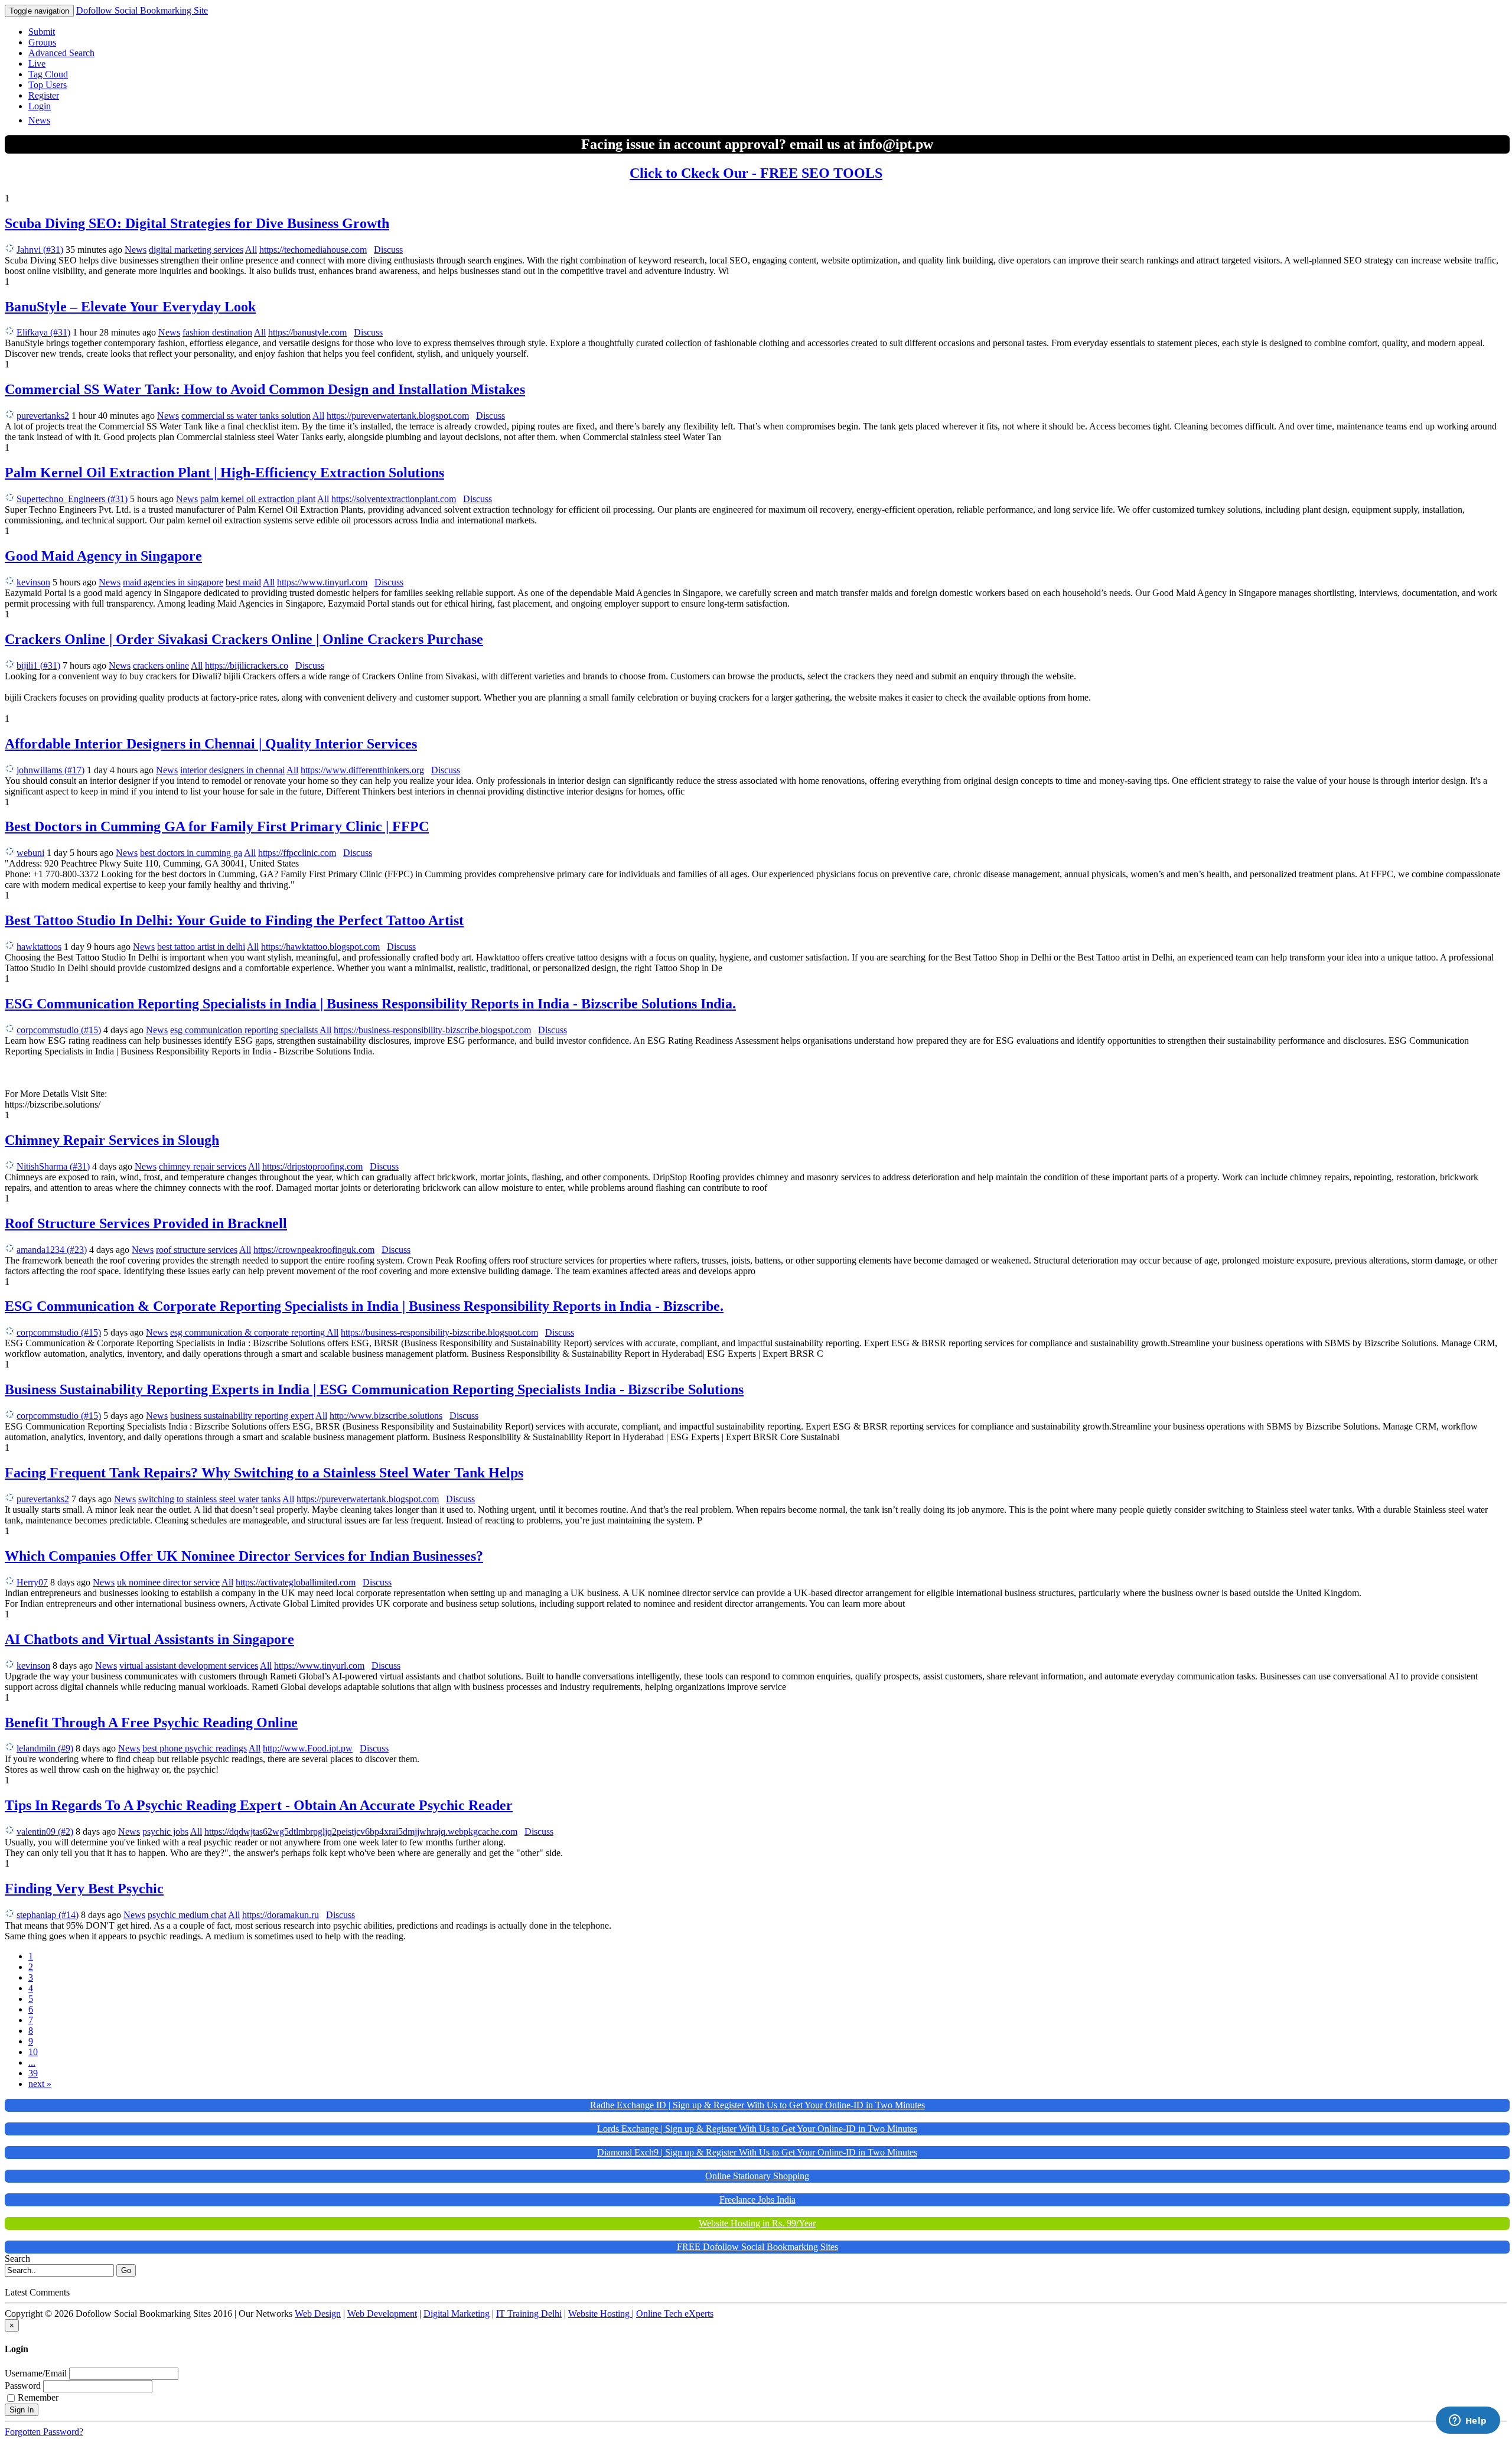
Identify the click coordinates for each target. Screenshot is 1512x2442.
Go (126, 2270)
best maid (243, 582)
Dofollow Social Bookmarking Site (142, 10)
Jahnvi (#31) (40, 250)
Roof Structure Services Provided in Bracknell (146, 1223)
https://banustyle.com (307, 332)
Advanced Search (61, 53)
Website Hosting (600, 2314)
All (251, 250)
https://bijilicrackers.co (247, 665)
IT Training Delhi (529, 2314)
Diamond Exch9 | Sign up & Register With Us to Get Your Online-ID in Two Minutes (757, 2152)
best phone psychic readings (195, 1748)
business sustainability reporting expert (242, 1416)
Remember (38, 2397)
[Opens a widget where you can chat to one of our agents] (1468, 2421)
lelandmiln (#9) (45, 1748)
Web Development (382, 2314)
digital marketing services (196, 250)
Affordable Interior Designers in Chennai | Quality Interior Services (211, 744)
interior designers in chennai (232, 770)
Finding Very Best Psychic (84, 1889)
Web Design (318, 2314)
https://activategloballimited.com (296, 1582)
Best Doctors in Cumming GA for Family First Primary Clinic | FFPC (217, 826)
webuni (30, 853)
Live (37, 64)
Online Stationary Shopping (757, 2176)
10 (33, 2052)
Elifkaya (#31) (43, 332)
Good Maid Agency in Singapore (103, 556)
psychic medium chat (187, 1915)
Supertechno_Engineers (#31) (72, 499)
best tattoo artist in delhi (201, 947)
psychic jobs (165, 1831)
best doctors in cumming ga (191, 853)
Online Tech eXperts (675, 2314)
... (32, 2062)
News (39, 120)
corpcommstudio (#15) (59, 1030)
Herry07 (32, 1582)
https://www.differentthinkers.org (362, 770)
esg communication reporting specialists (245, 1030)
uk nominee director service (168, 1582)
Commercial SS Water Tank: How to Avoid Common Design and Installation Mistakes (265, 389)
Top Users (48, 85)
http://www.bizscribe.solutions (386, 1416)
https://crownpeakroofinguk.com (314, 1250)
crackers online (161, 665)
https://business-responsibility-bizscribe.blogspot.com (432, 1030)
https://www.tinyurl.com (322, 582)
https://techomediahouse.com (313, 250)
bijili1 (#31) (38, 665)
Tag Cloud (48, 74)
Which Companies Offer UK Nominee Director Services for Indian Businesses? (244, 1556)
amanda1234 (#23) (52, 1250)
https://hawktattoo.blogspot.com (320, 947)
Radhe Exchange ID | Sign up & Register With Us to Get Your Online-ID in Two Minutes (757, 2105)
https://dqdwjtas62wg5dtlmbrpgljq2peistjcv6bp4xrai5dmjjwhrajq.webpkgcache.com (361, 1831)
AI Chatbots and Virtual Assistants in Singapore (149, 1639)
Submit (42, 32)
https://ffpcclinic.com (297, 853)
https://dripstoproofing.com (312, 1166)
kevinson (33, 582)
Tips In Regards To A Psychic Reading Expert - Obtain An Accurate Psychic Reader (259, 1805)
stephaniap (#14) (48, 1915)
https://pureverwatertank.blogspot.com (398, 416)
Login (40, 106)
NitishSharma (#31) (53, 1166)
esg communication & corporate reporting (248, 1332)
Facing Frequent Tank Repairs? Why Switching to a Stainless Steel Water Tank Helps (264, 1473)
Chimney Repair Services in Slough (112, 1140)
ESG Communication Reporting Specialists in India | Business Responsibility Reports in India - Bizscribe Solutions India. (370, 1004)
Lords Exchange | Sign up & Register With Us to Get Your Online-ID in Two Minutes (757, 2129)
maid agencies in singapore (173, 582)
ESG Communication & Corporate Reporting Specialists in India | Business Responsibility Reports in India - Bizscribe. (364, 1306)
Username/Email (36, 2373)
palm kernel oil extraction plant (258, 499)
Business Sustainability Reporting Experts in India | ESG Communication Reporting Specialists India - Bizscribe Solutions (374, 1389)
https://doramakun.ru (281, 1915)
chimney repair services (203, 1166)
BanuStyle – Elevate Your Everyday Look (130, 307)
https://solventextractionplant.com (394, 499)
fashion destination (217, 332)
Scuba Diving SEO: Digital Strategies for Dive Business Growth (197, 223)
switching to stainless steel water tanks (209, 1499)
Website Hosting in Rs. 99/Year (757, 2223)
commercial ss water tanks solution (246, 416)
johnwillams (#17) (50, 770)
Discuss (388, 250)
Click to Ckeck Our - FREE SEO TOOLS (756, 173)
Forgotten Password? (44, 2432)
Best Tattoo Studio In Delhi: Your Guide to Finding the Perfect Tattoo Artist (234, 920)
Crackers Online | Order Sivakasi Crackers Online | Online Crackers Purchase (244, 639)
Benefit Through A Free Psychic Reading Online (151, 1723)
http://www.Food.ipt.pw (308, 1748)
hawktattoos (39, 947)
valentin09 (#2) (45, 1831)
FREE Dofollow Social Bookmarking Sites (757, 2247)
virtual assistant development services (189, 1666)
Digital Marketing (457, 2314)
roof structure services (197, 1250)
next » (40, 2084)
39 (33, 2073)
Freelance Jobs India (757, 2200)
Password (23, 2386)
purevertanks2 (43, 416)
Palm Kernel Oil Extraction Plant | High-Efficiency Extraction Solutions (224, 473)
